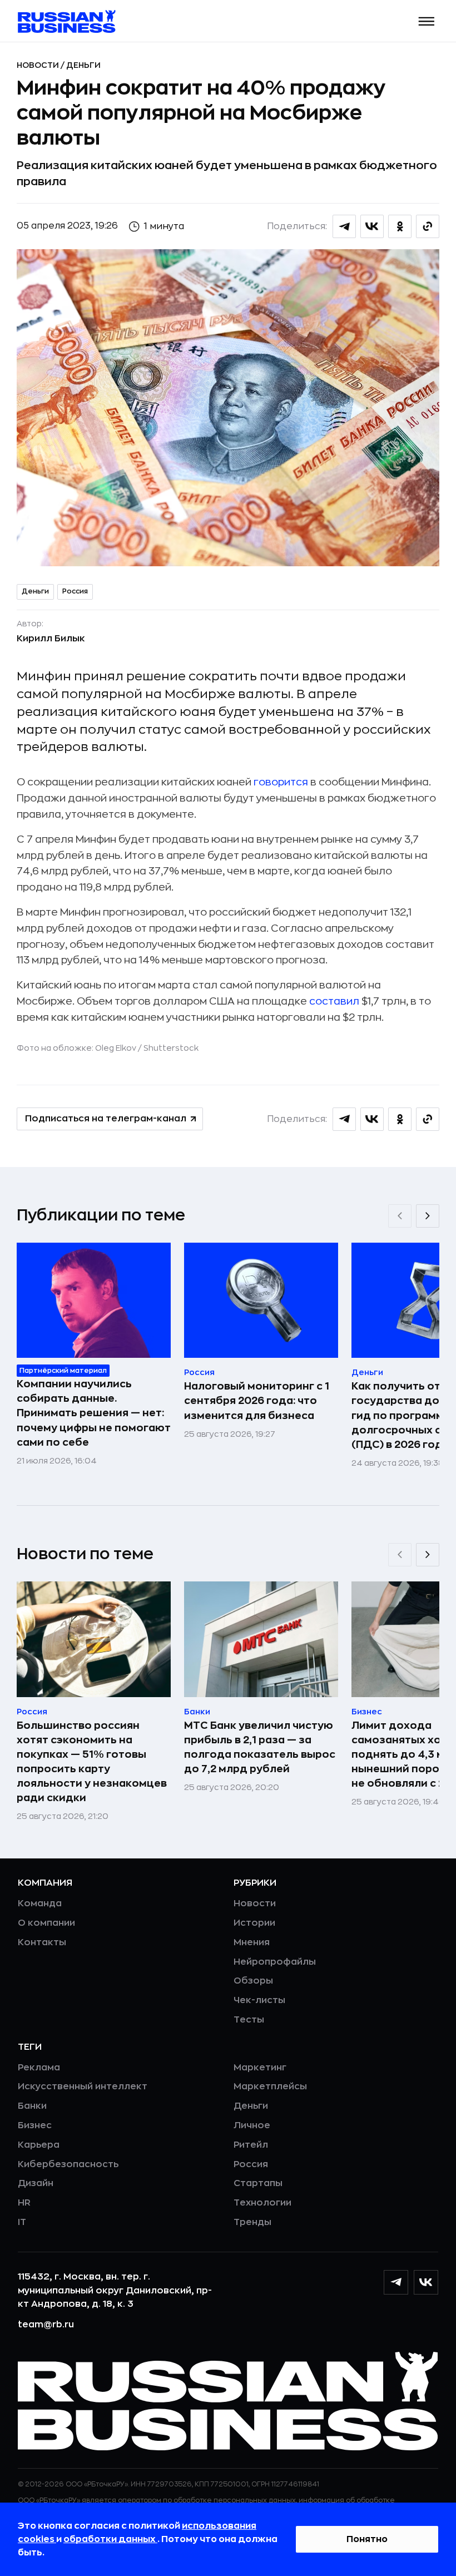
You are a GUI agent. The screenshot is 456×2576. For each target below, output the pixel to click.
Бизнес (35, 2125)
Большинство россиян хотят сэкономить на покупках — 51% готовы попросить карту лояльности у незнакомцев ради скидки (92, 1762)
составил (334, 1001)
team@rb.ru (46, 2325)
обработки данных (110, 2539)
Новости (39, 65)
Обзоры (253, 1981)
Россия (75, 591)
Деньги (83, 65)
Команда (40, 1903)
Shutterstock (171, 1048)
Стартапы (258, 2183)
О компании (46, 1923)
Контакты (42, 1942)
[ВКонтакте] (426, 2282)
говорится (281, 782)
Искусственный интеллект (83, 2086)
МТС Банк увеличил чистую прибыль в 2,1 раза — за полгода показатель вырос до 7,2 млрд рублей (260, 1747)
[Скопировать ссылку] (428, 226)
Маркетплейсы (270, 2086)
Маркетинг (260, 2068)
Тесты (249, 2020)
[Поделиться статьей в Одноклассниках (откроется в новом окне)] (400, 226)
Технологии (262, 2203)
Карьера (39, 2145)
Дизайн (36, 2183)
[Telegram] (396, 2282)
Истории (254, 1923)
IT (22, 2222)
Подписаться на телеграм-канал (106, 1119)
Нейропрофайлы (275, 1962)
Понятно (367, 2539)
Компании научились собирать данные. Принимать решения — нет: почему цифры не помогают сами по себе (94, 1413)
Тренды (252, 2222)
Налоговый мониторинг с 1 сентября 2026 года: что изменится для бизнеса (257, 1401)
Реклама (39, 2068)
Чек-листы (259, 2000)
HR (24, 2203)
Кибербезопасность (68, 2164)
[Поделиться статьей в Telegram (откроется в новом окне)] (344, 226)
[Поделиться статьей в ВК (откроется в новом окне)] (372, 226)
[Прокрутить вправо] (428, 1216)
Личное (252, 2125)
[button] (427, 21)
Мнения (252, 1942)
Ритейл (251, 2145)
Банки (32, 2106)
